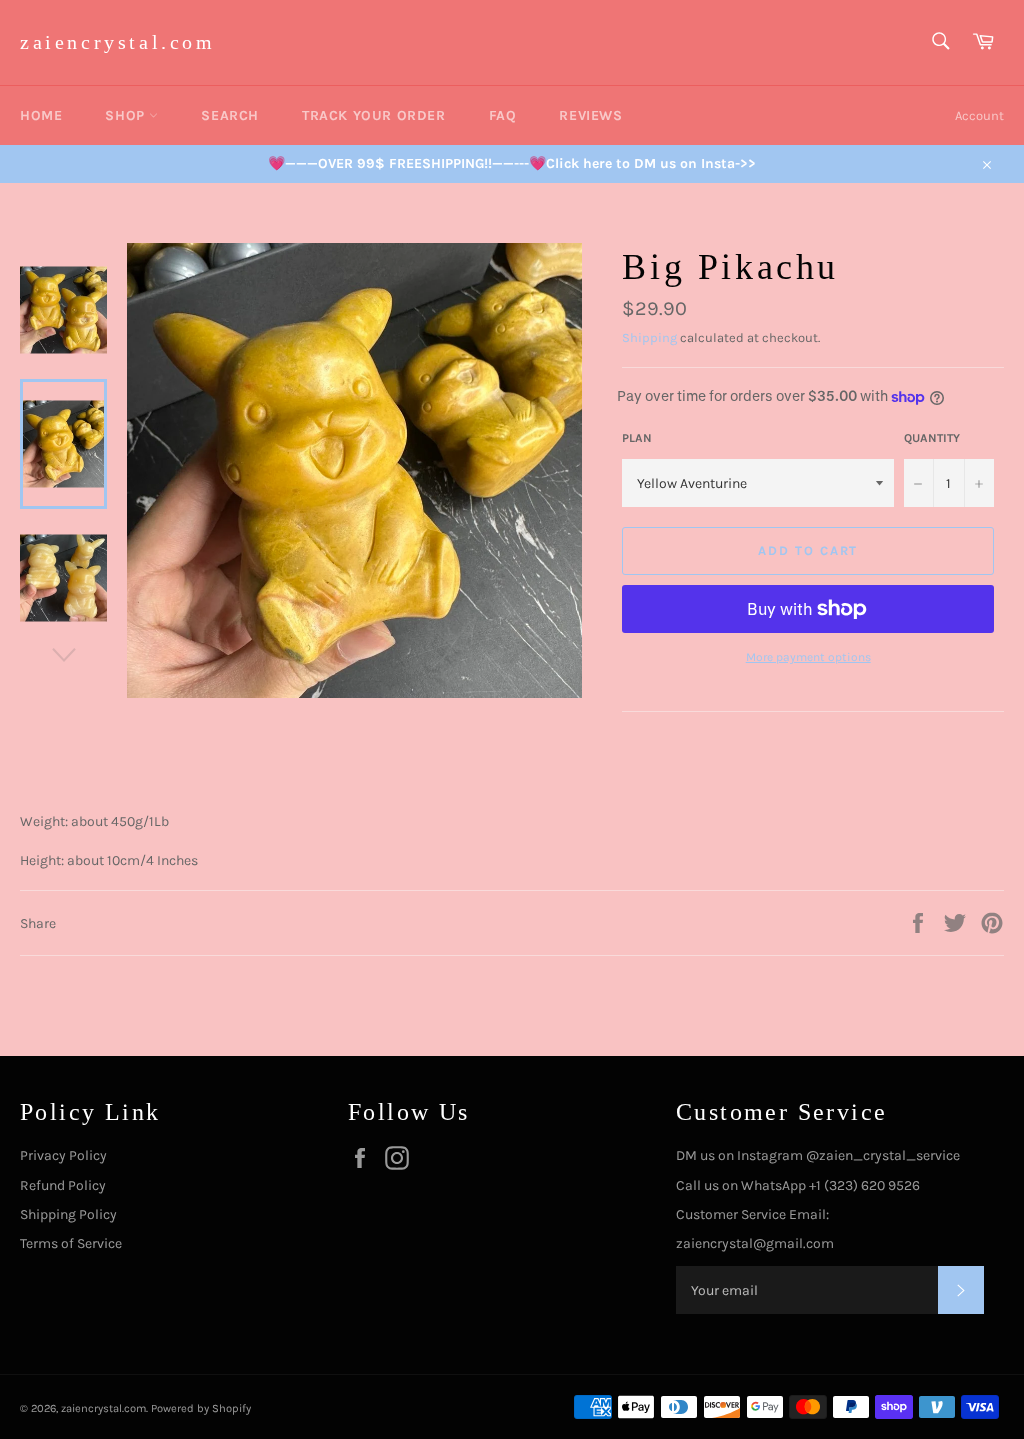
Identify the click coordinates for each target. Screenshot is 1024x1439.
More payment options (808, 657)
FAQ (503, 115)
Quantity (932, 438)
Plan (637, 438)
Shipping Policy (68, 1214)
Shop (127, 115)
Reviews (590, 115)
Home (41, 115)
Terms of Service (71, 1243)
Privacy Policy (63, 1155)
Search (230, 115)
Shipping (649, 337)
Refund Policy (63, 1185)
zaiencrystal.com (118, 42)
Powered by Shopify (201, 1408)
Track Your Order (374, 115)
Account (979, 115)
